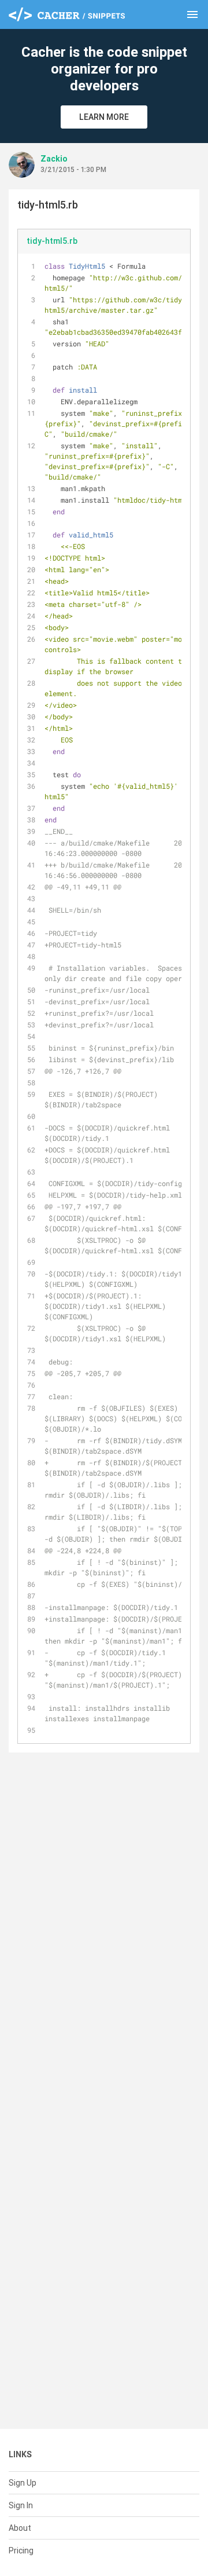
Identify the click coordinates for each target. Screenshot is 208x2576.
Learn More (104, 117)
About (20, 2528)
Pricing (21, 2551)
